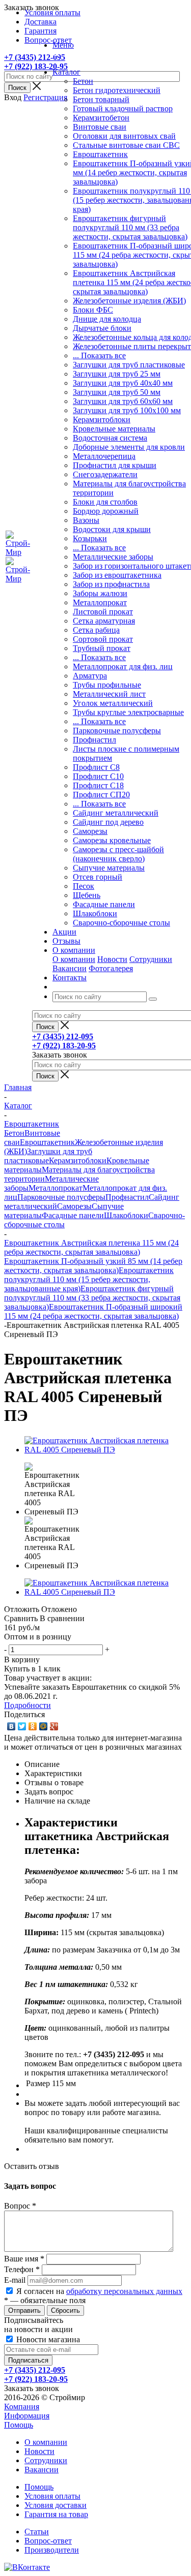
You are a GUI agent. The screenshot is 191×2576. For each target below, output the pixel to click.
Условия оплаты (52, 2496)
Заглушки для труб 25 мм (117, 374)
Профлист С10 (98, 776)
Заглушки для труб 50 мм (117, 392)
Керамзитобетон (101, 118)
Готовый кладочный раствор (123, 108)
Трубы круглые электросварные (128, 712)
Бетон (83, 81)
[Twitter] (22, 1726)
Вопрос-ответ (48, 2541)
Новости (112, 959)
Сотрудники (151, 959)
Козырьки (90, 538)
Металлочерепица (104, 456)
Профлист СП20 (101, 795)
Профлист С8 (96, 767)
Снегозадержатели (105, 474)
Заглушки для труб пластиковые (129, 365)
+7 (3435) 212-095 (35, 57)
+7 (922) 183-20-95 (36, 66)
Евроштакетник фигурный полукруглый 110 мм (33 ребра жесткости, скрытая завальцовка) (130, 227)
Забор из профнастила (111, 584)
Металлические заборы (113, 557)
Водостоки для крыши (112, 529)
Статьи (37, 2532)
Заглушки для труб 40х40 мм (123, 383)
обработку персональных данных (124, 2291)
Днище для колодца (107, 319)
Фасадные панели (104, 904)
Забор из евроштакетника (117, 575)
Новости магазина (47, 2339)
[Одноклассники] (33, 1726)
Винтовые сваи (100, 127)
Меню (63, 45)
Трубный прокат (102, 648)
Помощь (19, 2425)
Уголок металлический (113, 703)
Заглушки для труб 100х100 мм (127, 410)
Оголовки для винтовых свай (124, 136)
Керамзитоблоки (102, 420)
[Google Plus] (54, 1726)
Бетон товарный (101, 99)
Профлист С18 (98, 785)
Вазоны (86, 520)
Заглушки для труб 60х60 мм (123, 401)
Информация (27, 2416)
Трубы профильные (107, 685)
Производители (52, 2550)
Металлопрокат (100, 602)
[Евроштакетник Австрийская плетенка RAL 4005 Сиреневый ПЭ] (106, 1450)
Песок (84, 886)
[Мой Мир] (44, 1726)
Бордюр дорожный (106, 511)
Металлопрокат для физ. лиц (123, 666)
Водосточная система (110, 438)
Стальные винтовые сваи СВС (126, 145)
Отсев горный (98, 877)
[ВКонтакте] (11, 1726)
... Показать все (99, 355)
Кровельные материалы (114, 429)
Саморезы (90, 831)
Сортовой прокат (103, 639)
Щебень (87, 895)
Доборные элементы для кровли (129, 447)
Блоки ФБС (93, 310)
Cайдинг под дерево (108, 822)
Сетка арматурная (104, 621)
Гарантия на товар (56, 2514)
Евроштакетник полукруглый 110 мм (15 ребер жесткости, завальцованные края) (89, 1279)
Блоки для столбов (105, 502)
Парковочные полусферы (117, 731)
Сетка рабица (96, 630)
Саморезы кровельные (112, 840)
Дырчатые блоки (102, 328)
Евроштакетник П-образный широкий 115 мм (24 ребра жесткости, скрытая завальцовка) (93, 1311)
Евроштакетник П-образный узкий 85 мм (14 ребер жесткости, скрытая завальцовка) (93, 1266)
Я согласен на (99, 2291)
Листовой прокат (103, 612)
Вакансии (70, 968)
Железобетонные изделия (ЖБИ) (129, 301)
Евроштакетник (100, 154)
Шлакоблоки (95, 913)
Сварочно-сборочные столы (121, 923)
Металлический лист (109, 694)
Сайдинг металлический (116, 813)
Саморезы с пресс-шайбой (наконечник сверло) (118, 854)
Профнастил (94, 740)
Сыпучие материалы (109, 868)
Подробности (28, 1705)
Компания (22, 2407)
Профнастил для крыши (115, 465)
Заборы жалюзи (100, 593)
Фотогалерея (111, 968)
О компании (74, 959)
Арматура (90, 676)
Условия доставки (56, 2505)
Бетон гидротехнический (117, 90)
